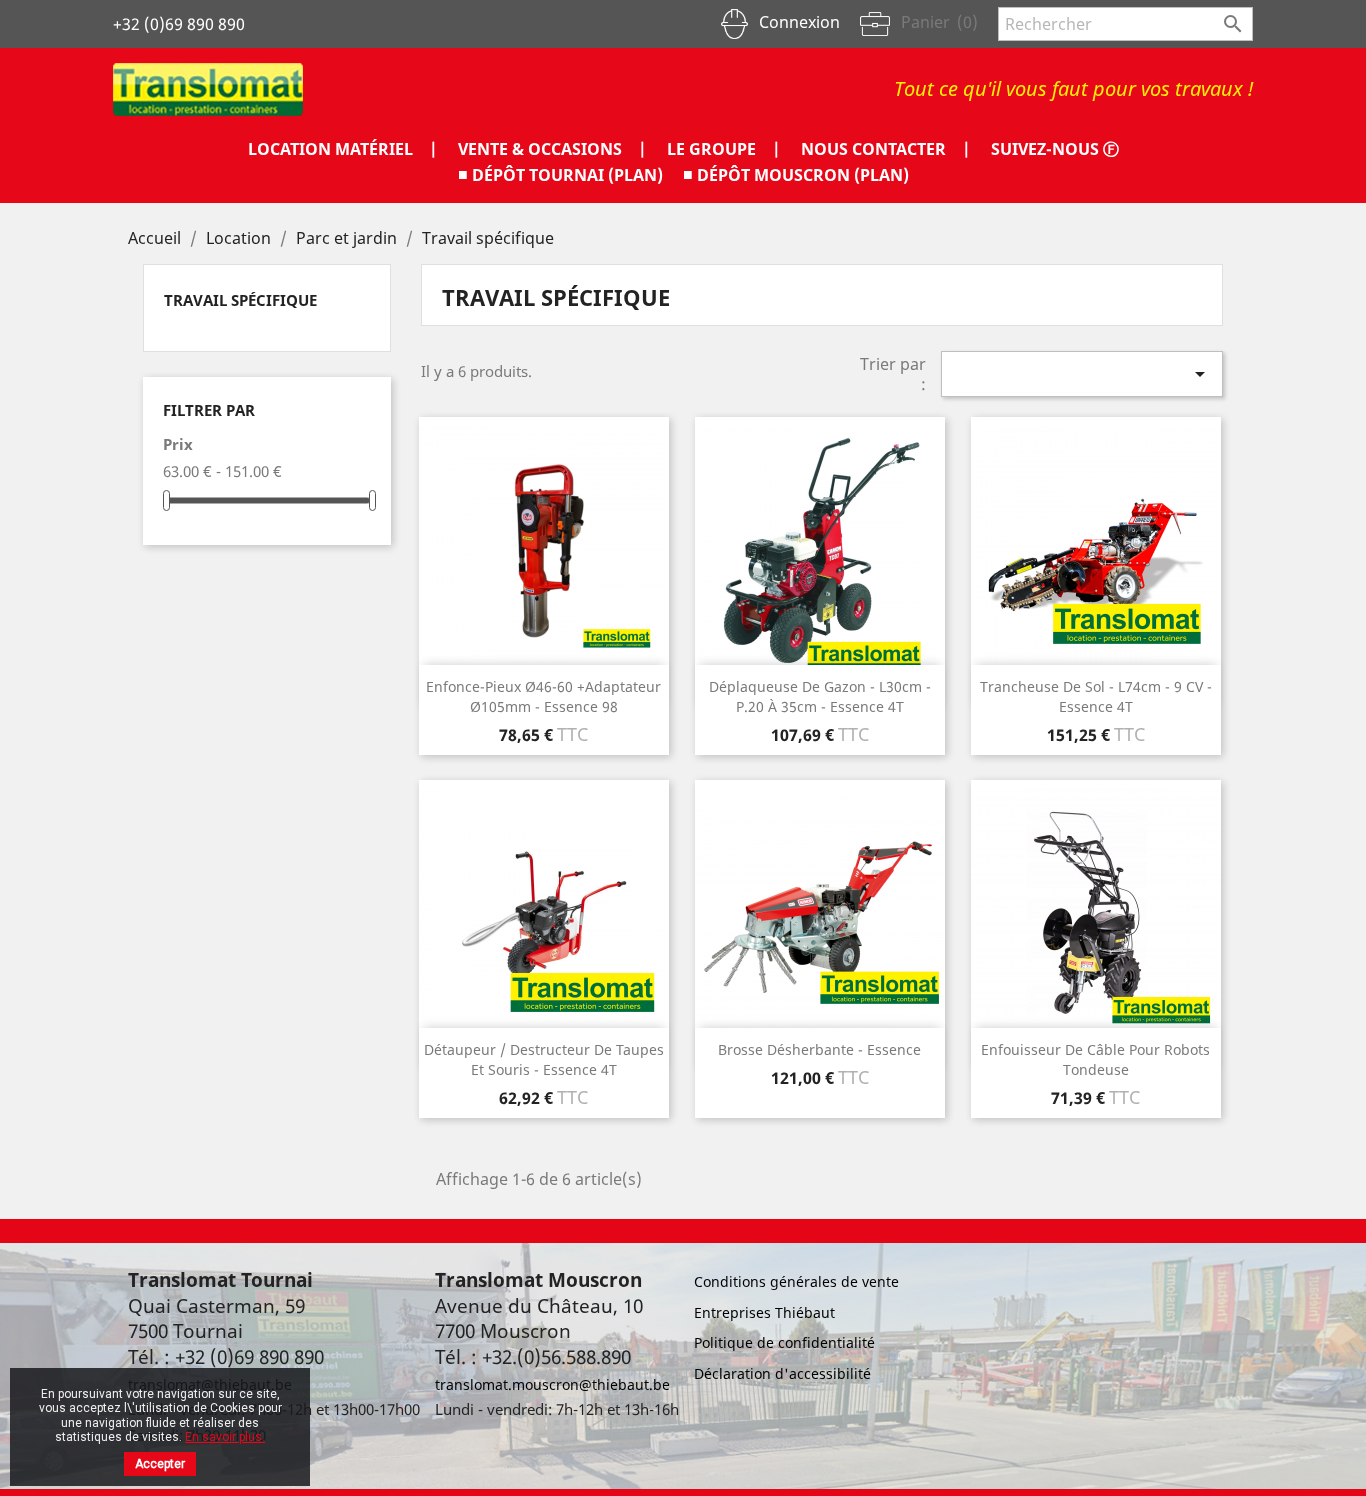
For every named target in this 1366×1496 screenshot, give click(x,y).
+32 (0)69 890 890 (179, 24)
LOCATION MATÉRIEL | (343, 149)
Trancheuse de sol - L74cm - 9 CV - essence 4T (1096, 696)
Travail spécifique (240, 300)
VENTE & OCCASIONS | (552, 149)
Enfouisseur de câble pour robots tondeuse (1095, 1059)
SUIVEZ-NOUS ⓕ (1055, 149)
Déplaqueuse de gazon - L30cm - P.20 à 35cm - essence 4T (820, 696)
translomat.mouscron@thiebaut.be (552, 1384)
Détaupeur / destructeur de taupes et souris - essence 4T (544, 1059)
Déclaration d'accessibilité (782, 1373)
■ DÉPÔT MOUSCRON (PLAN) (796, 175)
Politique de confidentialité (784, 1342)
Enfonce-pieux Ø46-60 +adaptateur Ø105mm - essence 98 (543, 696)
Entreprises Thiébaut (764, 1312)
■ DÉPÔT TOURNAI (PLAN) (560, 175)
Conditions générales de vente (796, 1281)
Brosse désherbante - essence (819, 1049)
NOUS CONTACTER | (886, 149)
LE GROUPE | (724, 149)
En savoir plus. (225, 1437)
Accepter (160, 1464)
